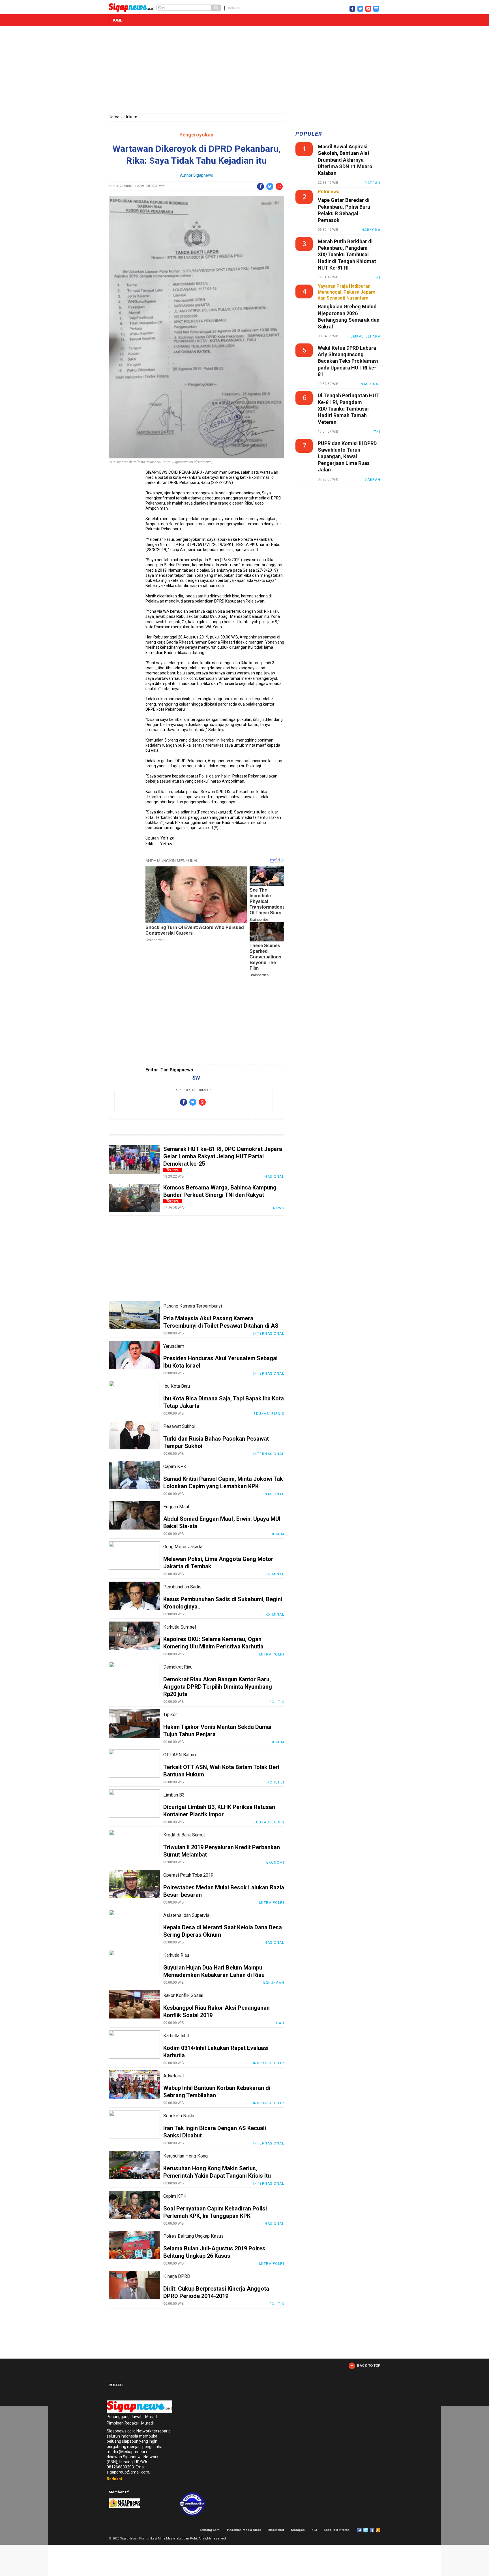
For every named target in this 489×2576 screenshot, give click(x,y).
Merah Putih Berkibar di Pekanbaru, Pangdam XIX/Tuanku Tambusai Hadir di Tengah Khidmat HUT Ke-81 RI (347, 255)
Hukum (131, 117)
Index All (235, 8)
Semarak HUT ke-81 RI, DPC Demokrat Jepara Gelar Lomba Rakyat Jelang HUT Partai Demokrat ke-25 (223, 1156)
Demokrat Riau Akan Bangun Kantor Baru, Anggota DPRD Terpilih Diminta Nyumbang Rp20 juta (218, 1687)
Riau (279, 2023)
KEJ (314, 2530)
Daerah (372, 183)
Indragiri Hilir (269, 2063)
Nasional (274, 1177)
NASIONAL (371, 384)
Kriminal (275, 1574)
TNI (377, 277)
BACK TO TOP (369, 2366)
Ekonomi (275, 1862)
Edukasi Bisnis (269, 1414)
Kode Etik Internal (337, 2530)
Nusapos (298, 2530)
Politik (277, 1702)
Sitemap (372, 2530)
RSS (378, 2530)
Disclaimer (276, 2530)
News (279, 1208)
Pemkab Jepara (364, 336)
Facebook (359, 2530)
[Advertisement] (244, 71)
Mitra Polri (272, 1654)
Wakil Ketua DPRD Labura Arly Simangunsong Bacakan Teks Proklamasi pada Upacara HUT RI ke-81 (348, 361)
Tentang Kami (210, 2530)
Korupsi (276, 1782)
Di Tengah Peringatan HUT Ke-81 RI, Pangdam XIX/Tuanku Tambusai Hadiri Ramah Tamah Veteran (349, 409)
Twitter (366, 2530)
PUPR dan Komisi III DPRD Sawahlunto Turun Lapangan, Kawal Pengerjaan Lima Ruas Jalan (347, 457)
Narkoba (371, 230)
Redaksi (114, 2479)
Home (117, 20)
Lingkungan (272, 1983)
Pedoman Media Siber (244, 2530)
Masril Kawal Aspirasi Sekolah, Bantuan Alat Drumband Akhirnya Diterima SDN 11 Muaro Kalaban (345, 160)
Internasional (269, 1334)
